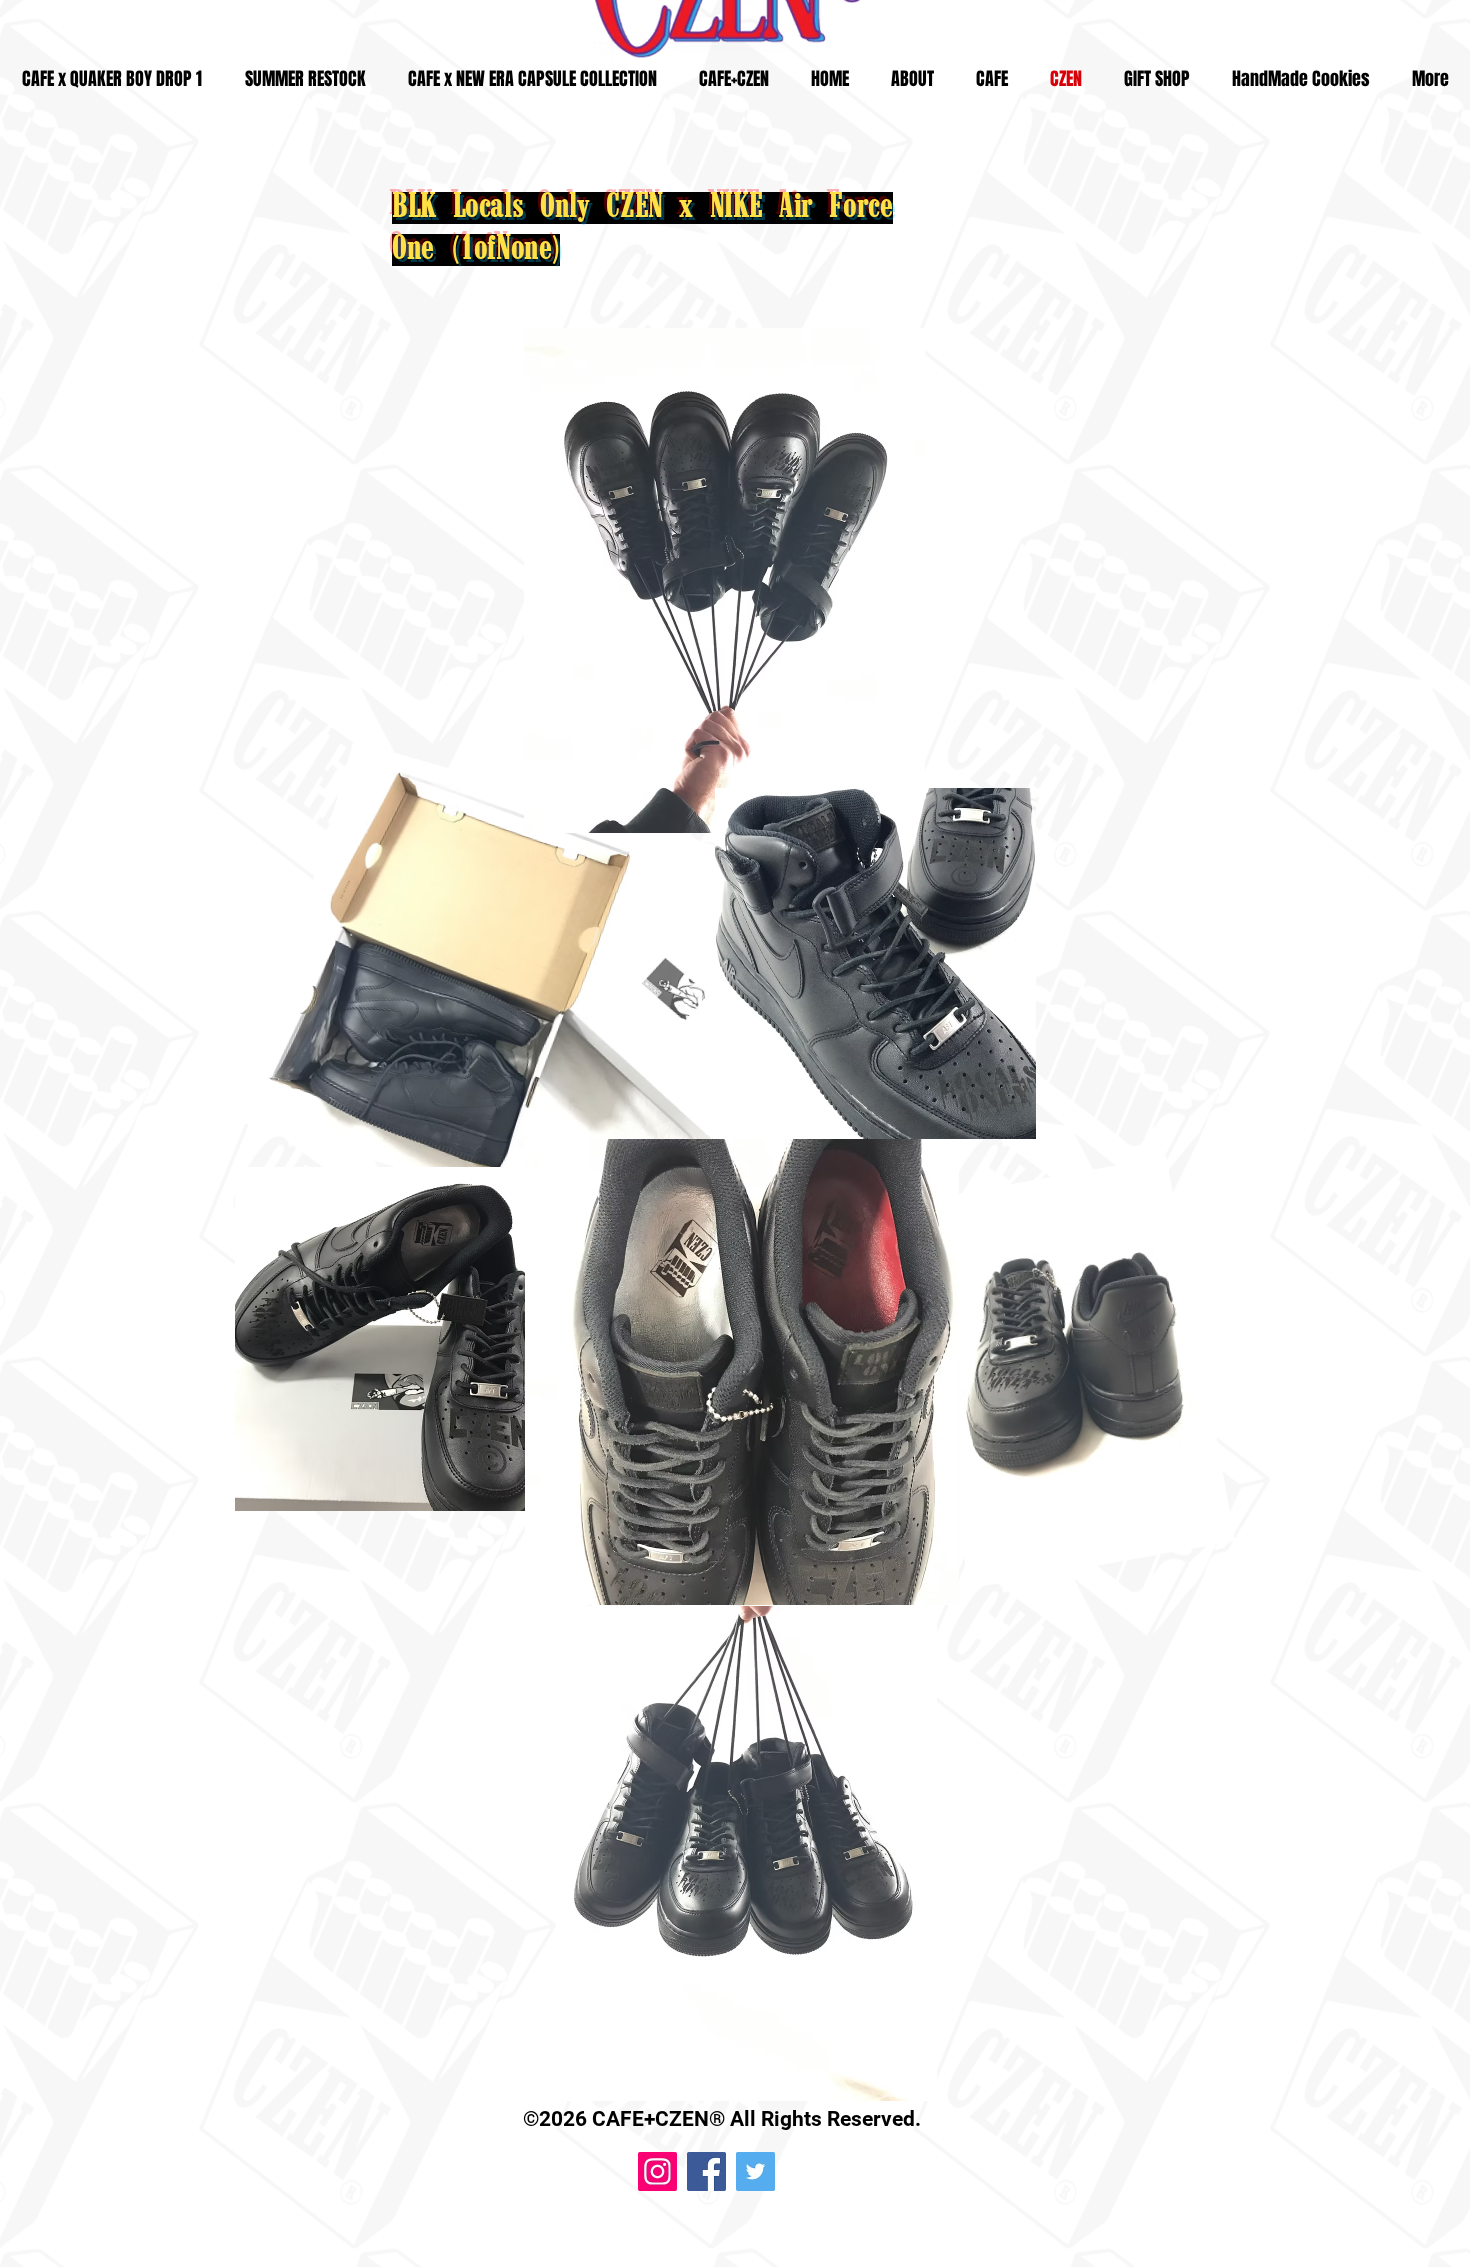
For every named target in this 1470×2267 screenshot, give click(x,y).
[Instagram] (657, 2171)
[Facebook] (706, 2171)
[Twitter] (755, 2171)
